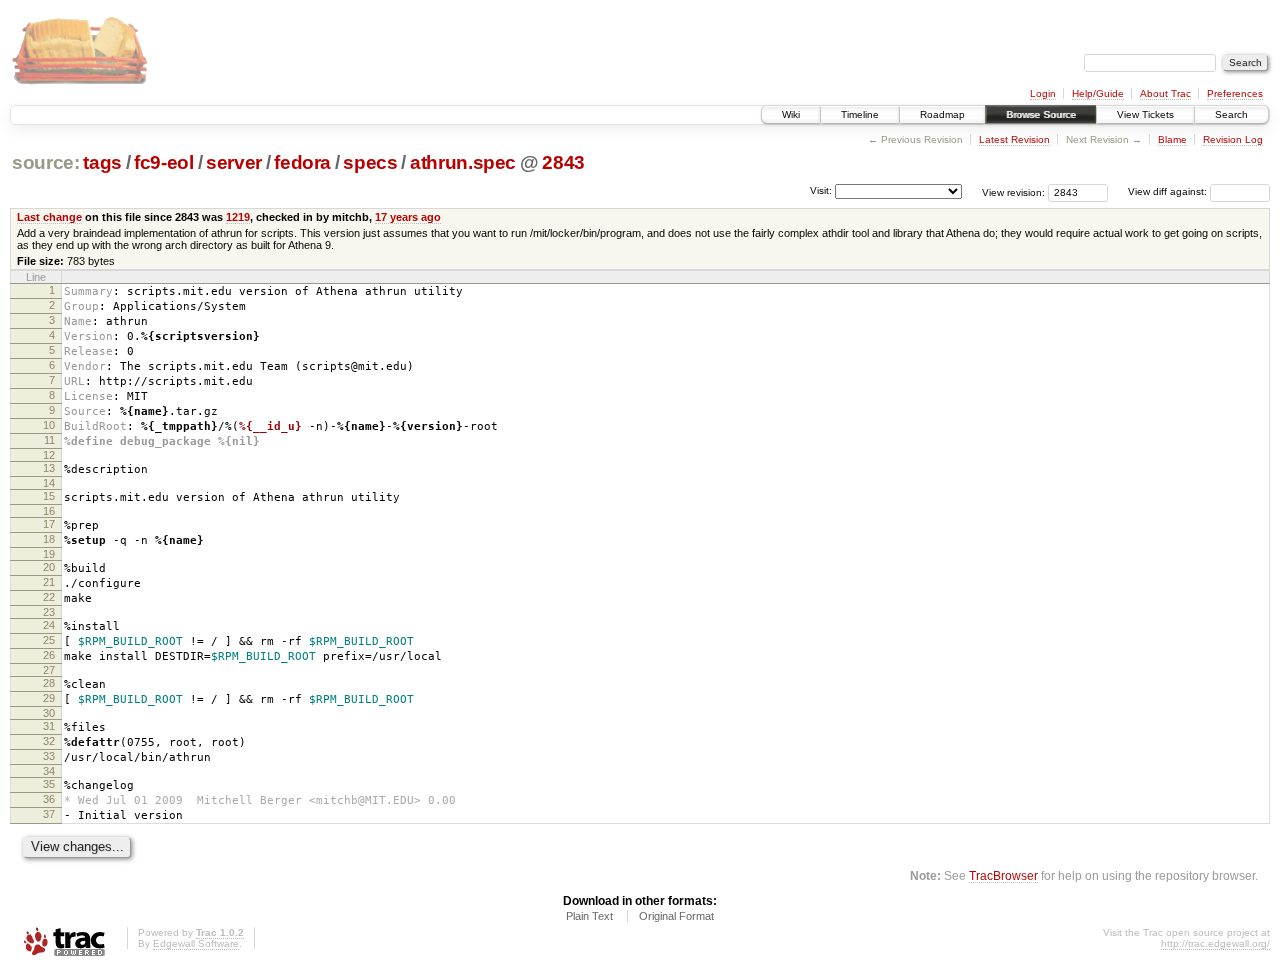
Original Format (676, 916)
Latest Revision (1014, 139)
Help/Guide (1098, 93)
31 (49, 726)
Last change (49, 217)
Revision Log (1233, 139)
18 (49, 539)
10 (49, 425)
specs (370, 162)
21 (49, 582)
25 (49, 640)
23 (49, 612)
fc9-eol (164, 162)
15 (49, 496)
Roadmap (942, 114)
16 (49, 511)
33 (49, 756)
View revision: (1013, 191)
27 (49, 670)
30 (49, 713)
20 (49, 567)
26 (49, 655)
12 (49, 455)
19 (49, 554)
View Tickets (1145, 114)
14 (49, 483)
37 (49, 814)
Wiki (791, 114)
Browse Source (1041, 114)
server (234, 162)
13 (49, 468)
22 (49, 597)
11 (49, 440)
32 (49, 741)
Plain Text (589, 916)
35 (49, 784)
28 (49, 683)
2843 (563, 162)
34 (49, 771)
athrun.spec (463, 162)
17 (49, 524)
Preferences (1235, 93)
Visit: (821, 190)
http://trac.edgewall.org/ (1215, 943)
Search (1231, 114)
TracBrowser (1003, 875)
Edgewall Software (196, 943)
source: (46, 162)
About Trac (1165, 93)
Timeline (860, 114)
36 (49, 799)
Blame (1172, 139)
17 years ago (408, 217)
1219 (238, 217)
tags (102, 162)
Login (1043, 93)
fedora (302, 162)
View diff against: (1169, 191)
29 (49, 698)
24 (49, 625)
